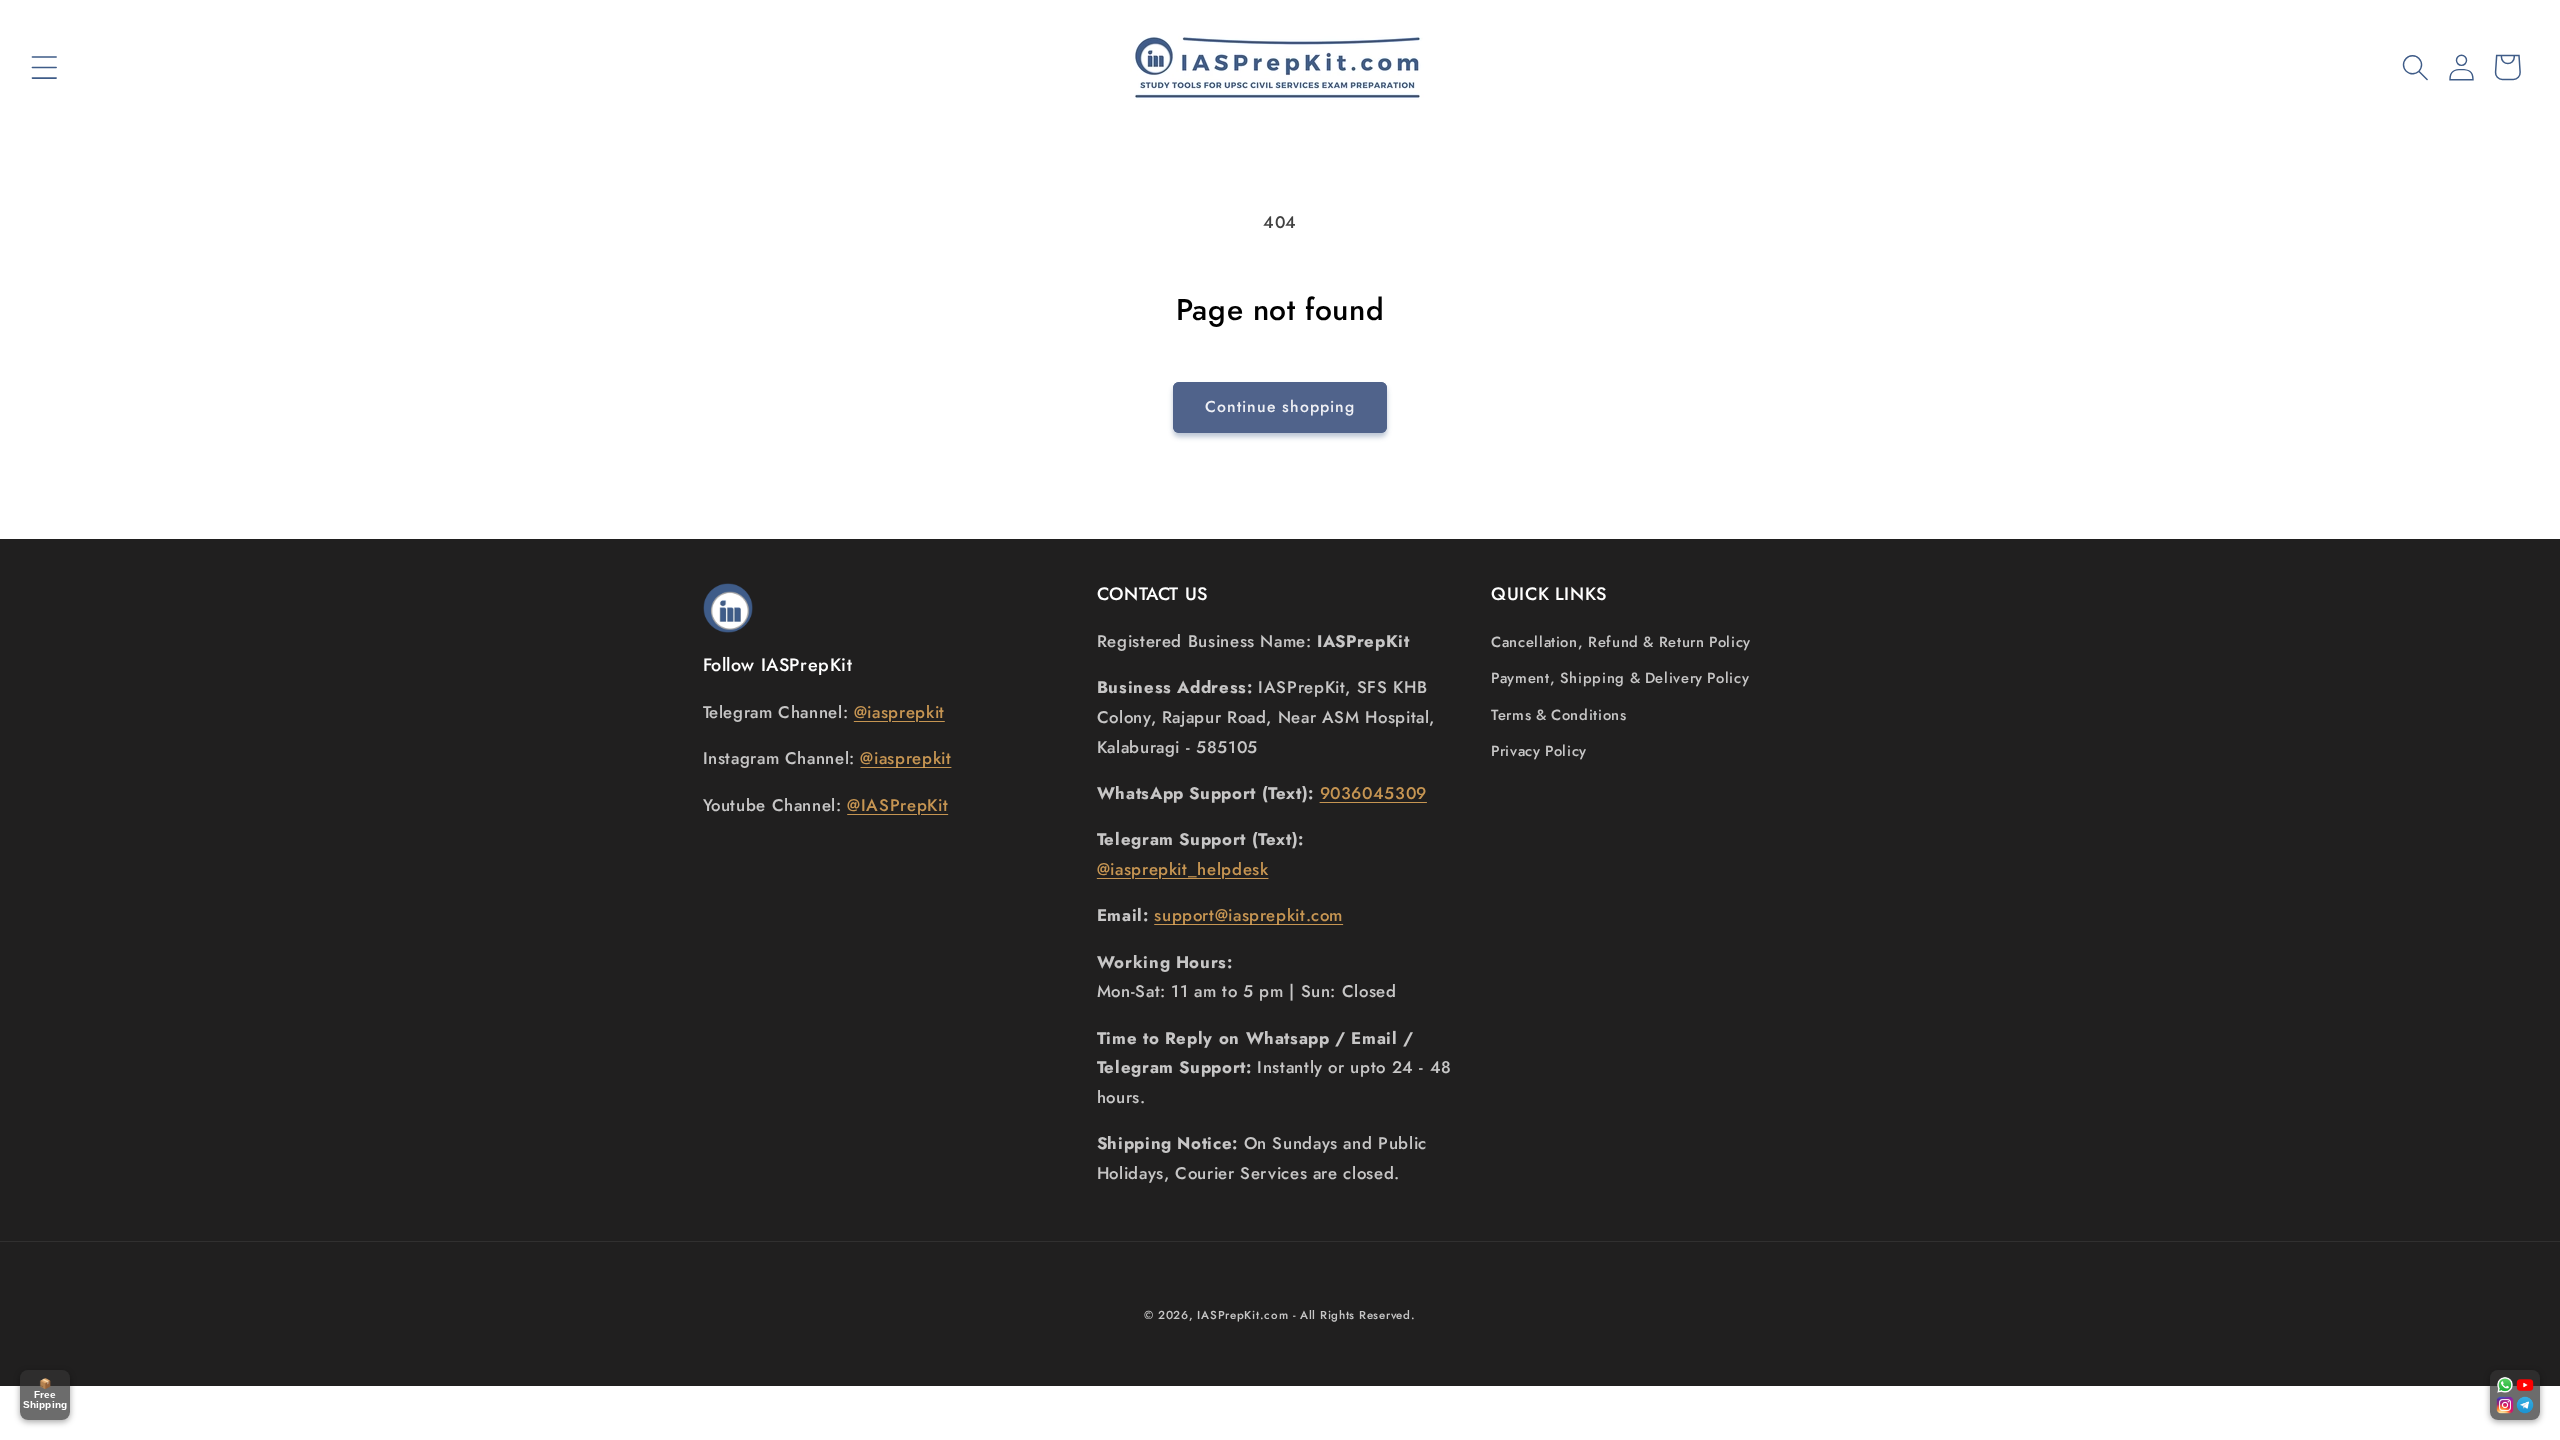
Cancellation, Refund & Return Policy (1621, 642)
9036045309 (1373, 793)
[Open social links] (2515, 1395)
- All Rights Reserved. (1354, 1315)
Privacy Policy (1539, 751)
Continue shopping (1280, 406)
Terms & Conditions (1558, 715)
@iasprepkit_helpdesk (1183, 869)
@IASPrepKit (897, 805)
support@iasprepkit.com (1248, 915)
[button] (44, 67)
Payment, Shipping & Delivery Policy (1620, 678)
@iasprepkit (899, 712)
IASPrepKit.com (1242, 1315)
